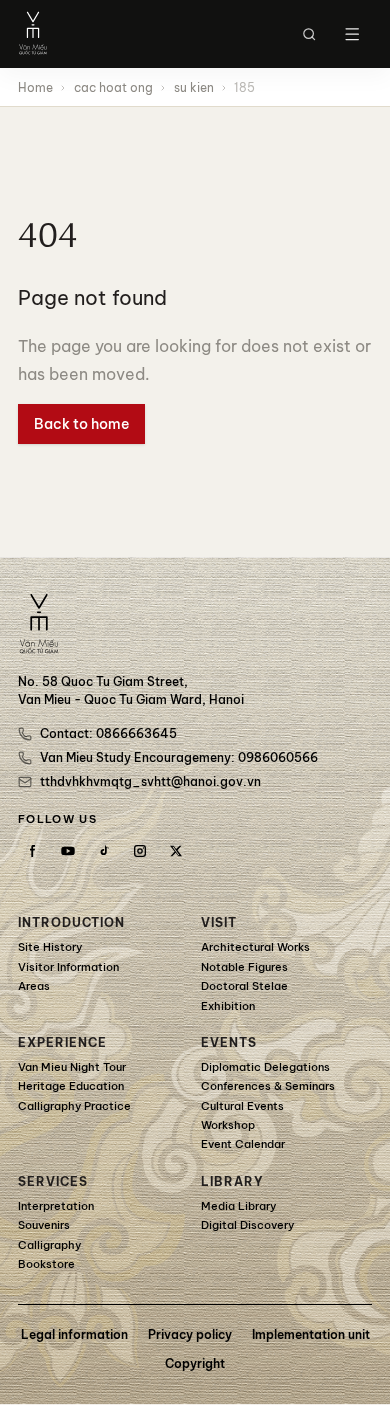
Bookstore (46, 1264)
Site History (50, 947)
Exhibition (228, 1006)
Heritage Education (71, 1086)
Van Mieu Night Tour (72, 1067)
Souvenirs (44, 1225)
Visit (219, 922)
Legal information (74, 1334)
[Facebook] (32, 851)
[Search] (309, 34)
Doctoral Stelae (244, 986)
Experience (62, 1042)
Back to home (81, 424)
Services (53, 1181)
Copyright (195, 1363)
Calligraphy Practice (74, 1106)
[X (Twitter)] (176, 851)
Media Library (238, 1206)
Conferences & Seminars (268, 1086)
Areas (34, 986)
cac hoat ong (113, 87)
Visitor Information (68, 967)
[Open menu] (352, 34)
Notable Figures (244, 967)
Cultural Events (242, 1106)
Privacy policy (190, 1334)
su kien (194, 87)
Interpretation (56, 1206)
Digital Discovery (247, 1225)
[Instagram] (140, 851)
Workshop (228, 1125)
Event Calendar (243, 1144)
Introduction (71, 922)
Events (229, 1042)
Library (232, 1181)
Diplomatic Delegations (265, 1067)
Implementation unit (311, 1334)
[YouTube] (68, 851)
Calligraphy (49, 1245)
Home (35, 87)
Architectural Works (255, 947)
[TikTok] (104, 851)
